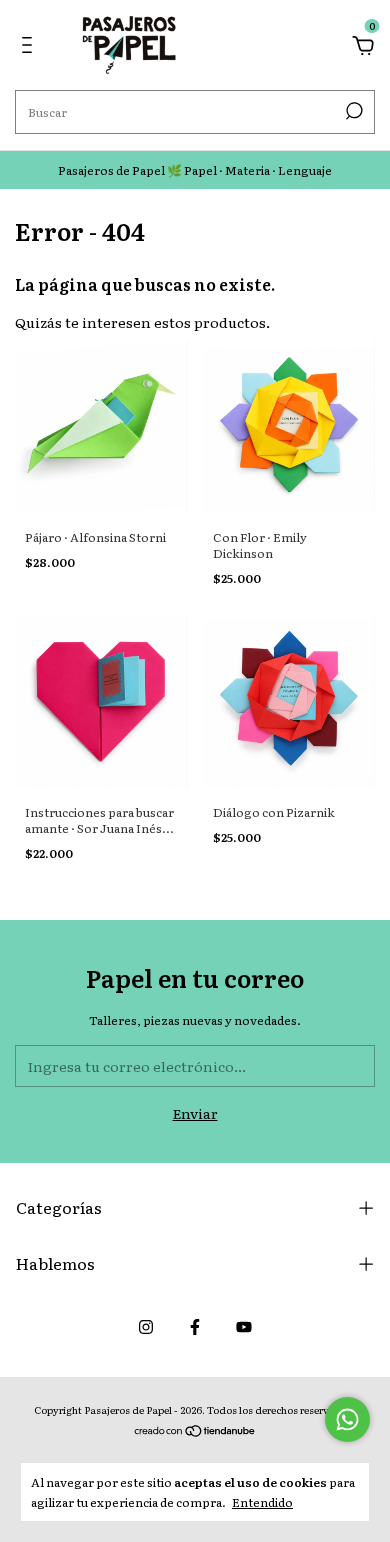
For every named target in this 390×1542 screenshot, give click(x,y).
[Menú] (30, 47)
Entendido (262, 1501)
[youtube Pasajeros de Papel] (244, 1326)
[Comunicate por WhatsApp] (347, 1419)
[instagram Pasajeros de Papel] (146, 1326)
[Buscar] (352, 111)
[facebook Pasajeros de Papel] (195, 1326)
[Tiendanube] (195, 1432)
